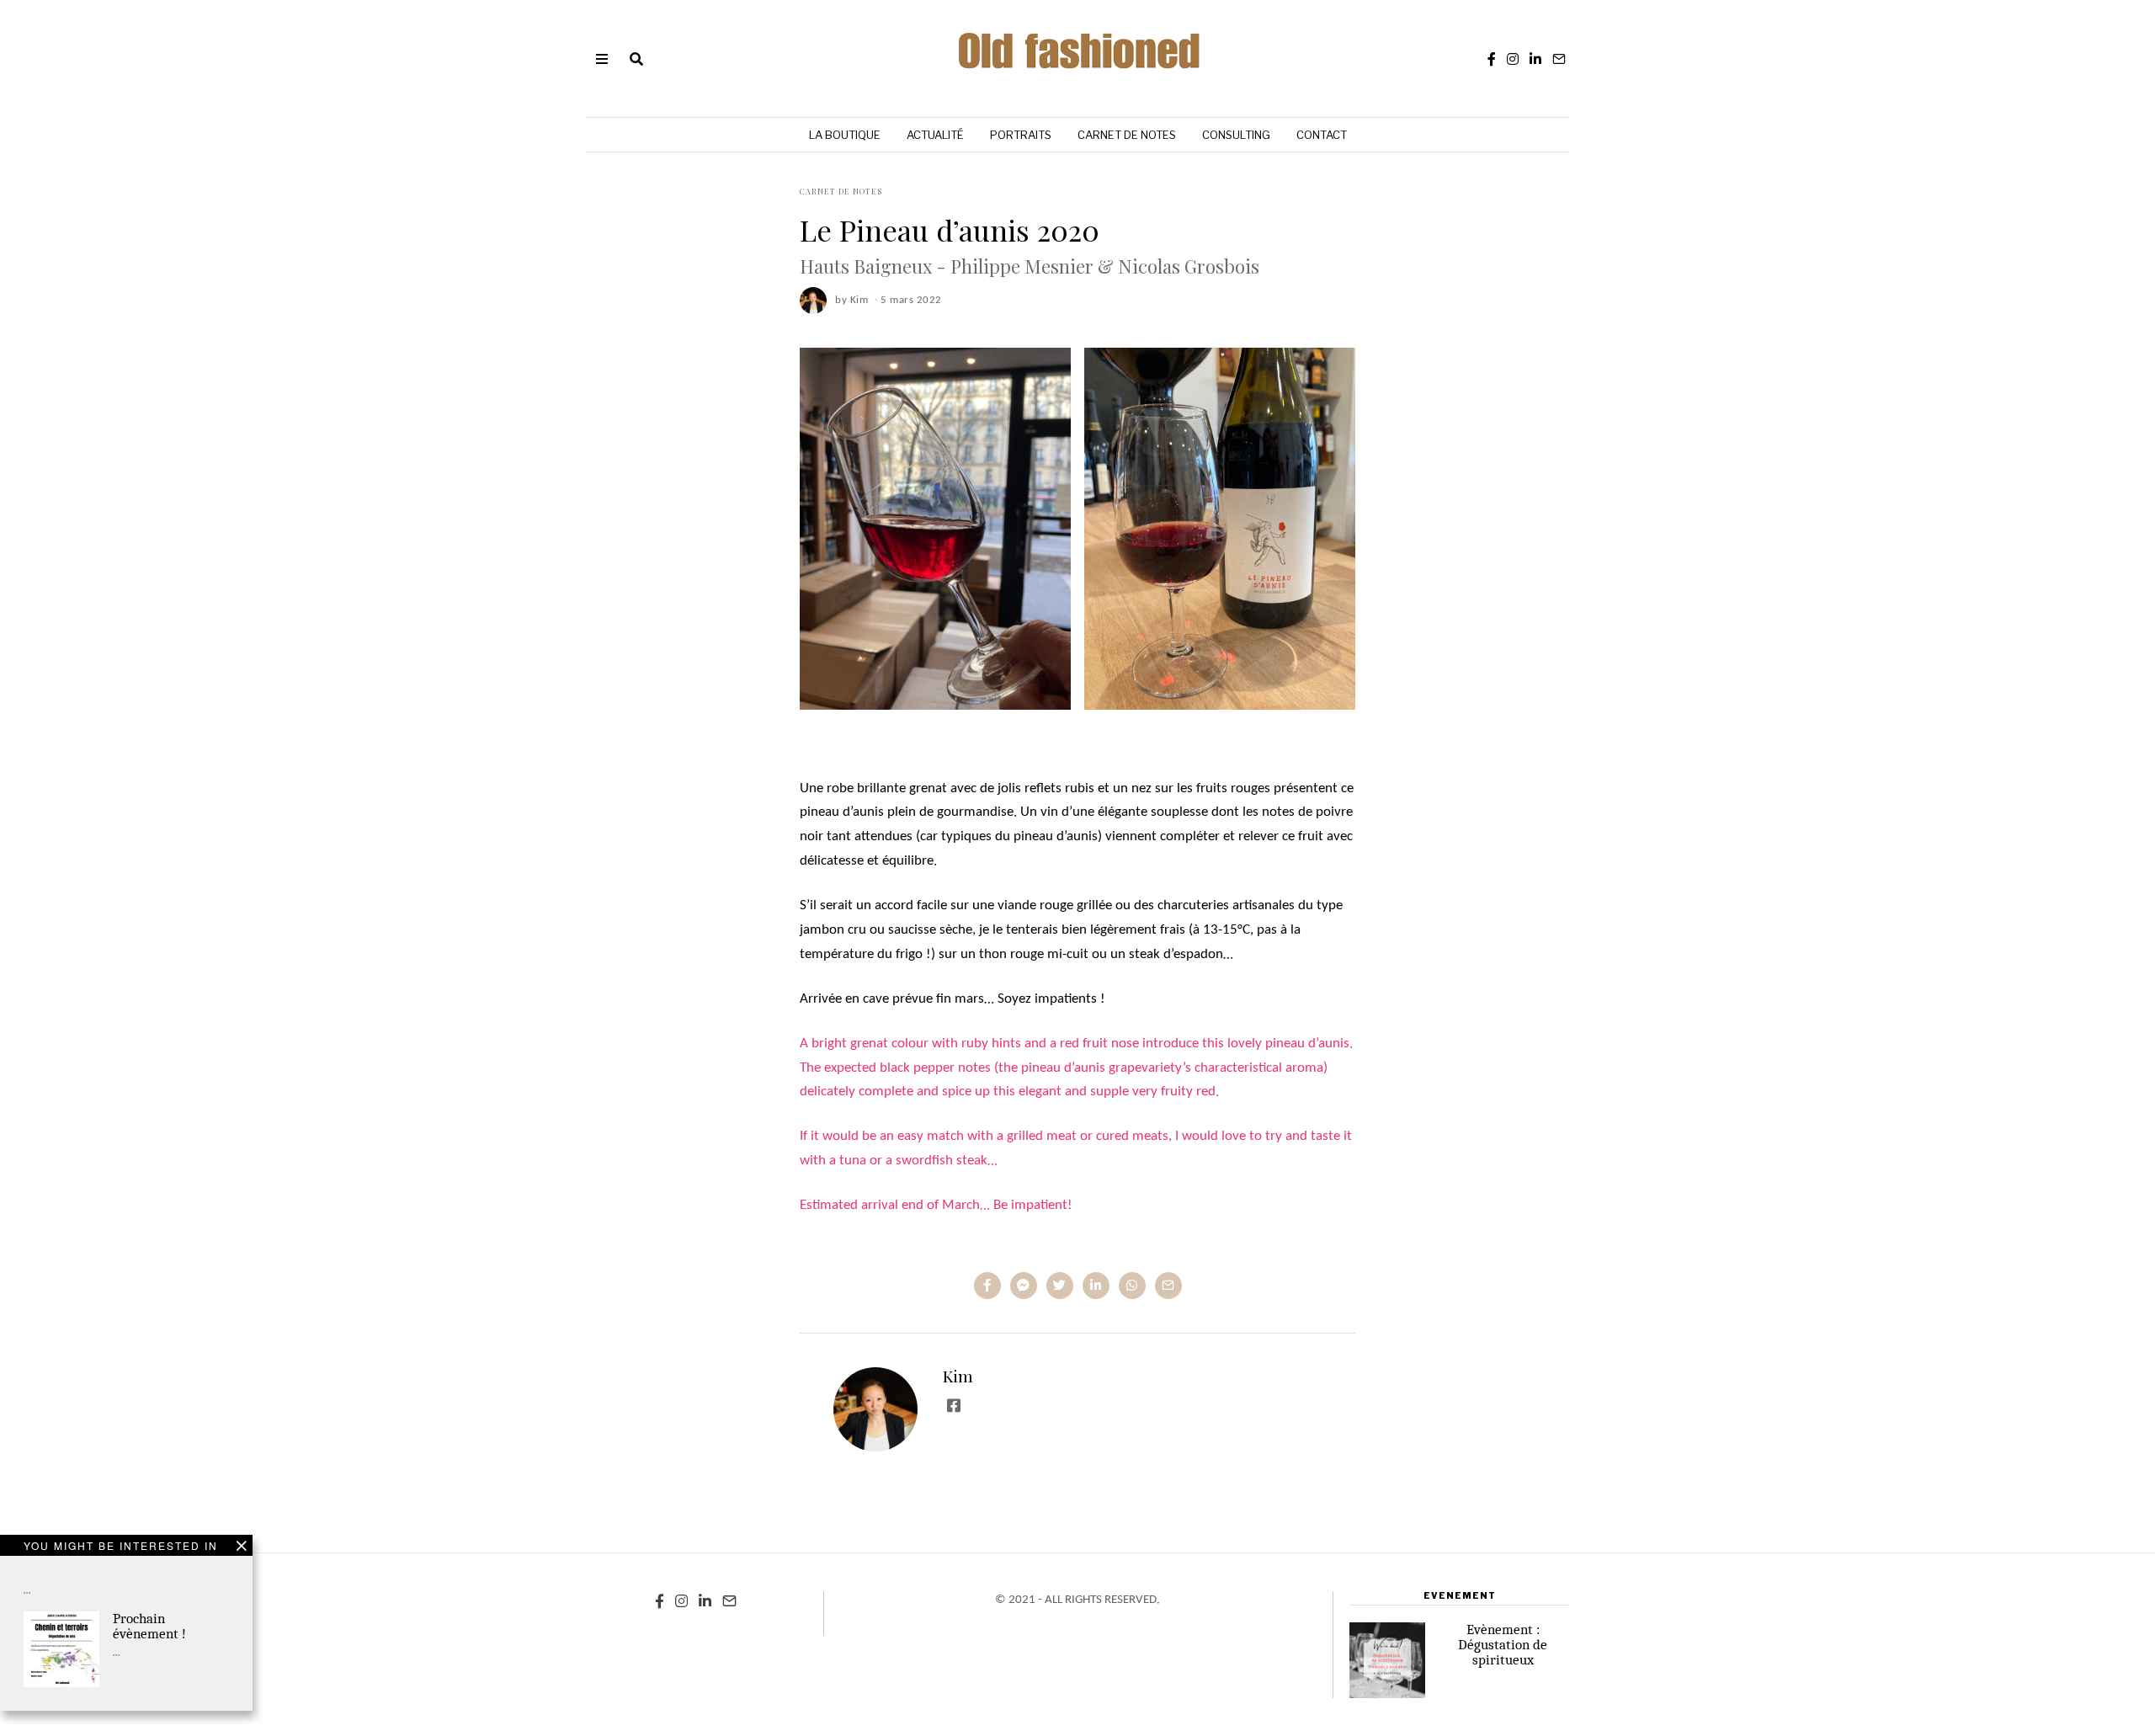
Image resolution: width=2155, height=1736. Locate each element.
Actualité (935, 135)
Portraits (1021, 135)
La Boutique (845, 135)
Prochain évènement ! (149, 1626)
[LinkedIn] (1535, 59)
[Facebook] (1492, 59)
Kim (958, 1376)
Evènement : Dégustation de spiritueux (1503, 1645)
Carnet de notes (1127, 135)
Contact (1322, 135)
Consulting (1236, 135)
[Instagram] (1513, 59)
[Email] (1559, 59)
